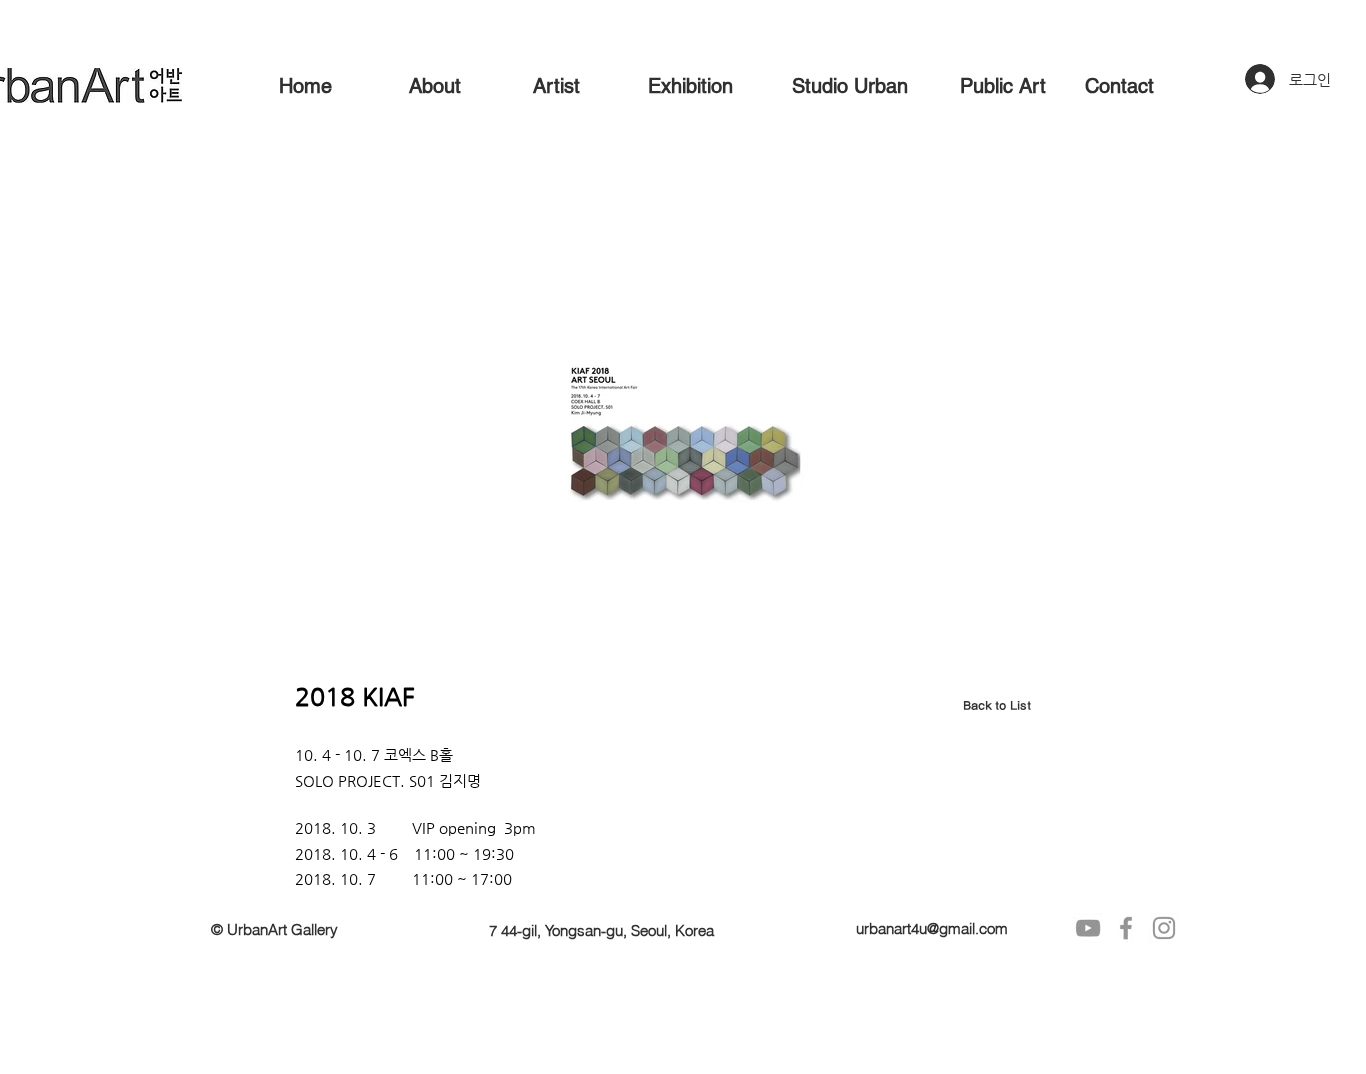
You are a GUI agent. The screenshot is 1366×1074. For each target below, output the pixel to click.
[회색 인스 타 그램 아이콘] (1164, 928)
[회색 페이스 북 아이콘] (1126, 928)
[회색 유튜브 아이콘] (1088, 928)
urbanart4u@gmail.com (932, 928)
